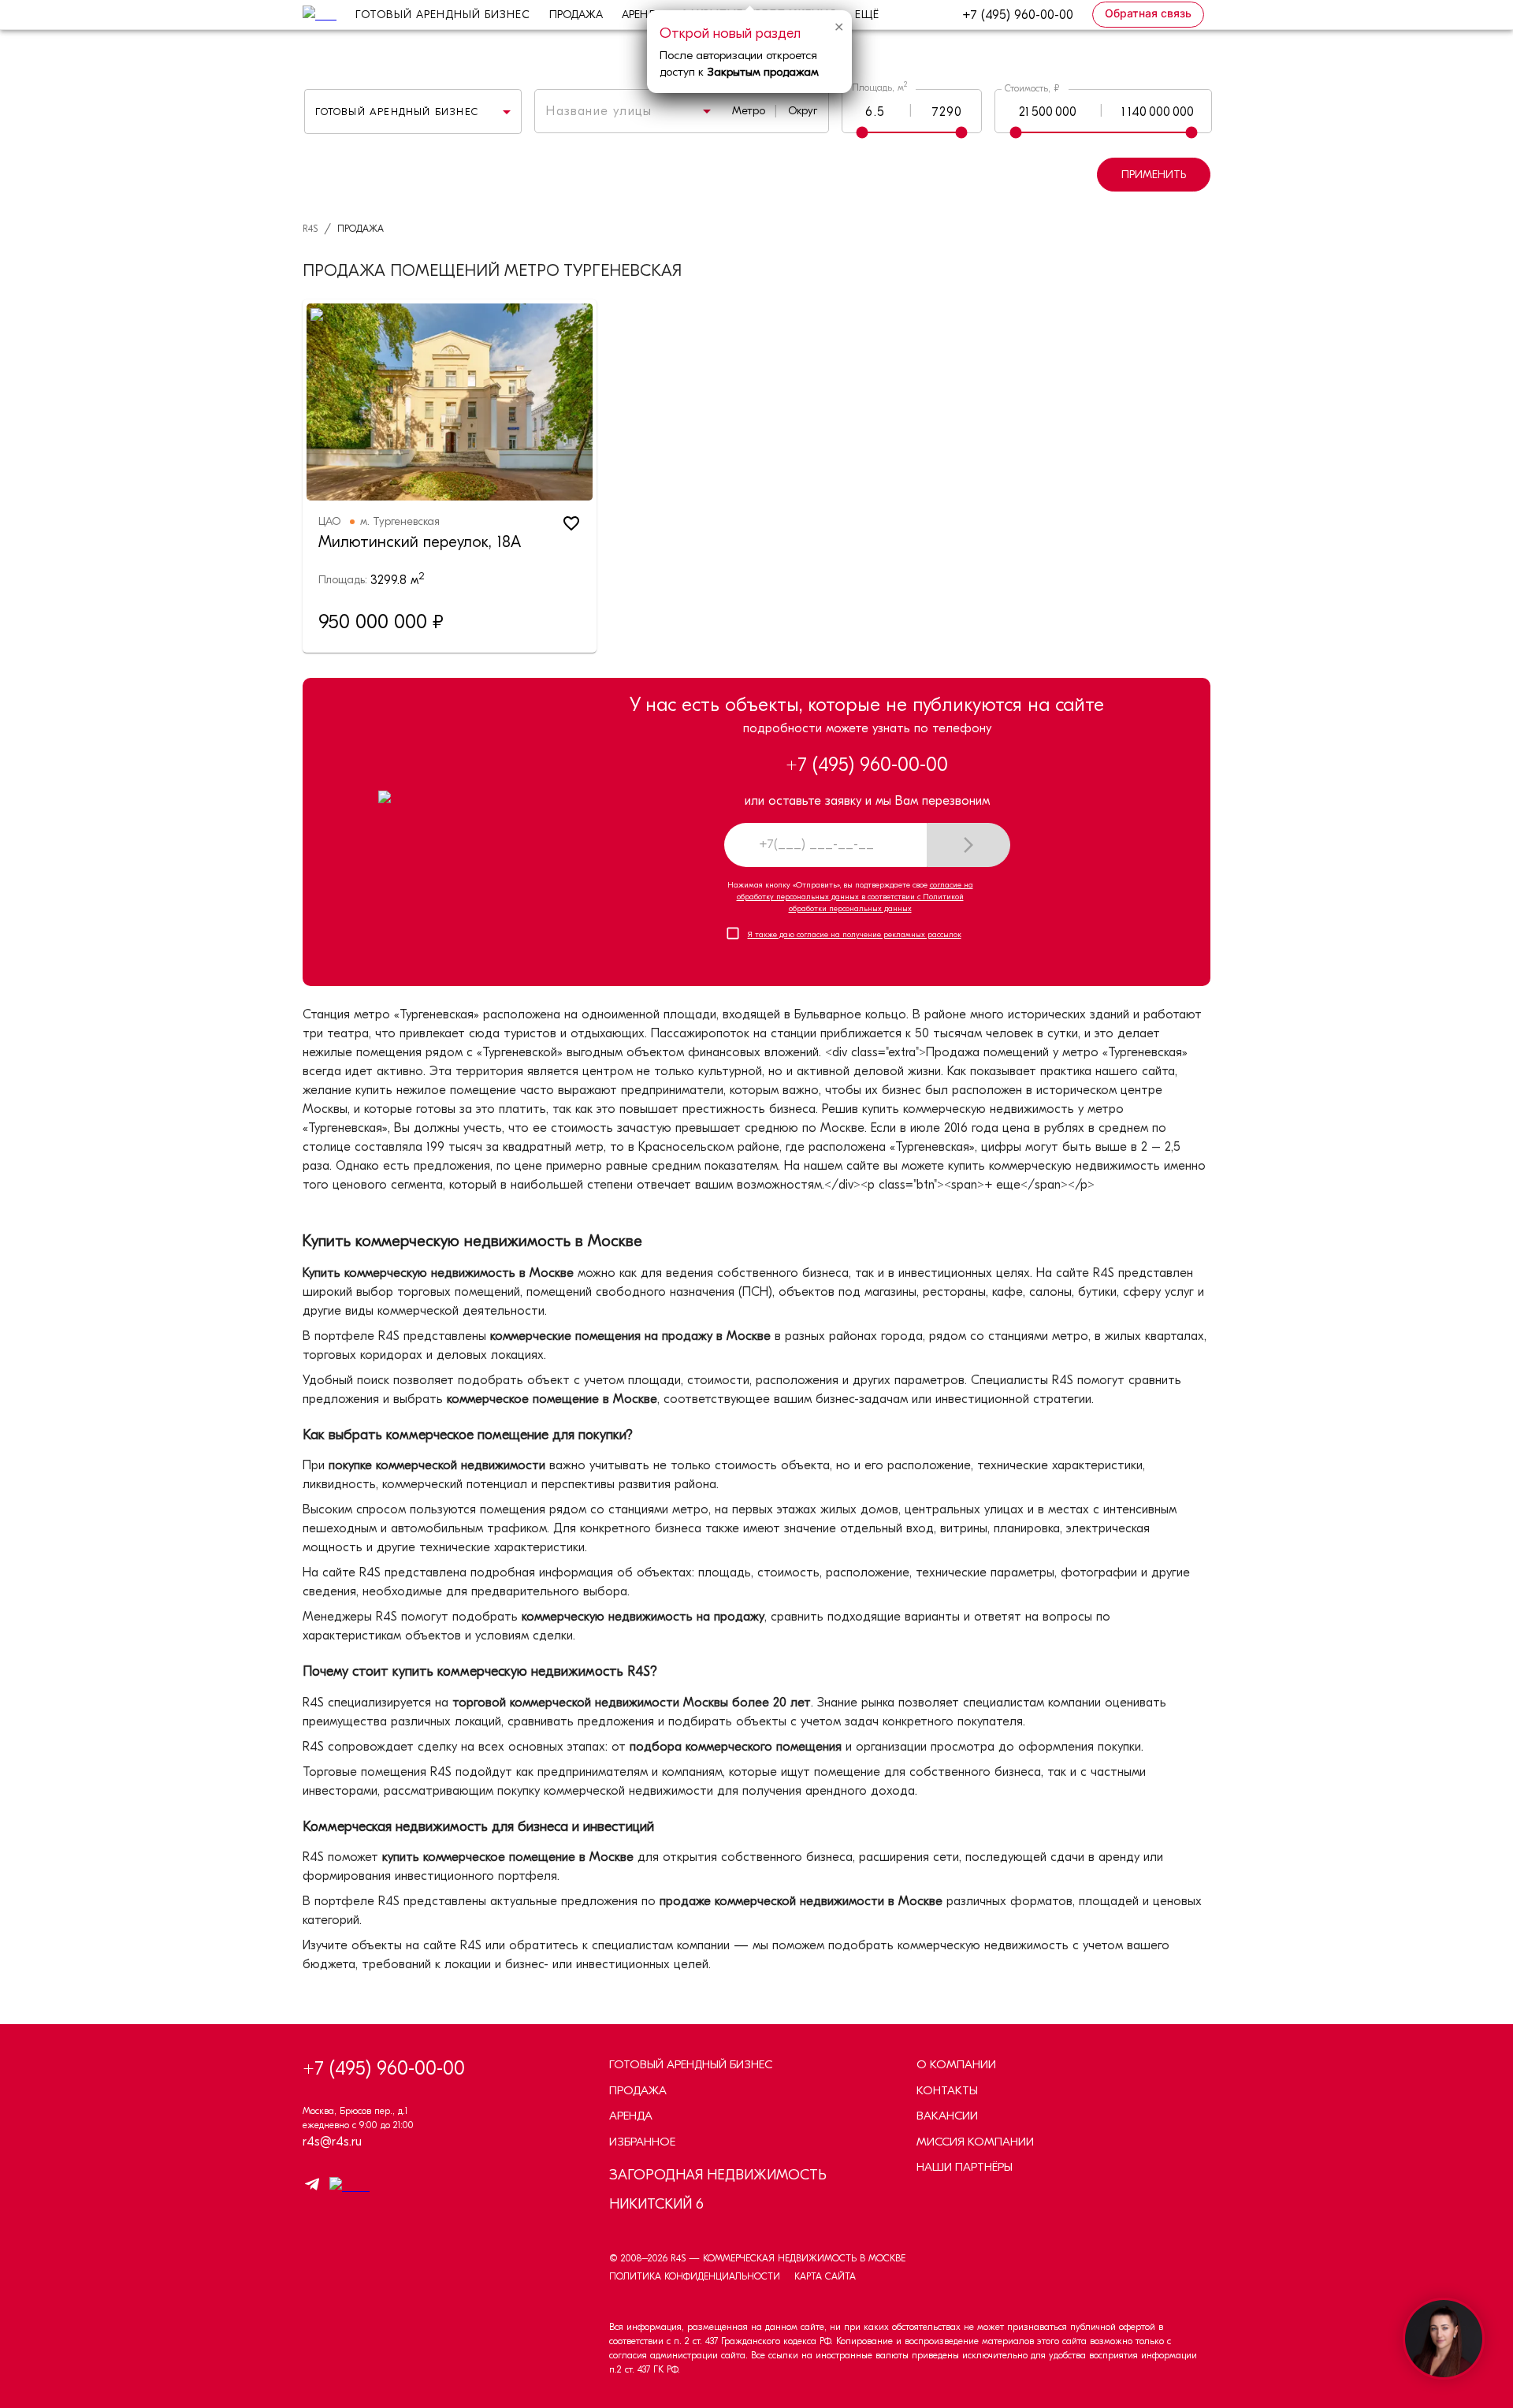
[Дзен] (346, 2187)
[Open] (707, 111)
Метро (749, 111)
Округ (803, 111)
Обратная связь (1148, 13)
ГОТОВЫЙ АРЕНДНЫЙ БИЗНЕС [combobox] (397, 112)
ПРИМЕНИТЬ (1154, 175)
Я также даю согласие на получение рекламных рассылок (855, 935)
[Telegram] (312, 2187)
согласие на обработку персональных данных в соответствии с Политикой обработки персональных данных (855, 897)
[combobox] (607, 111)
